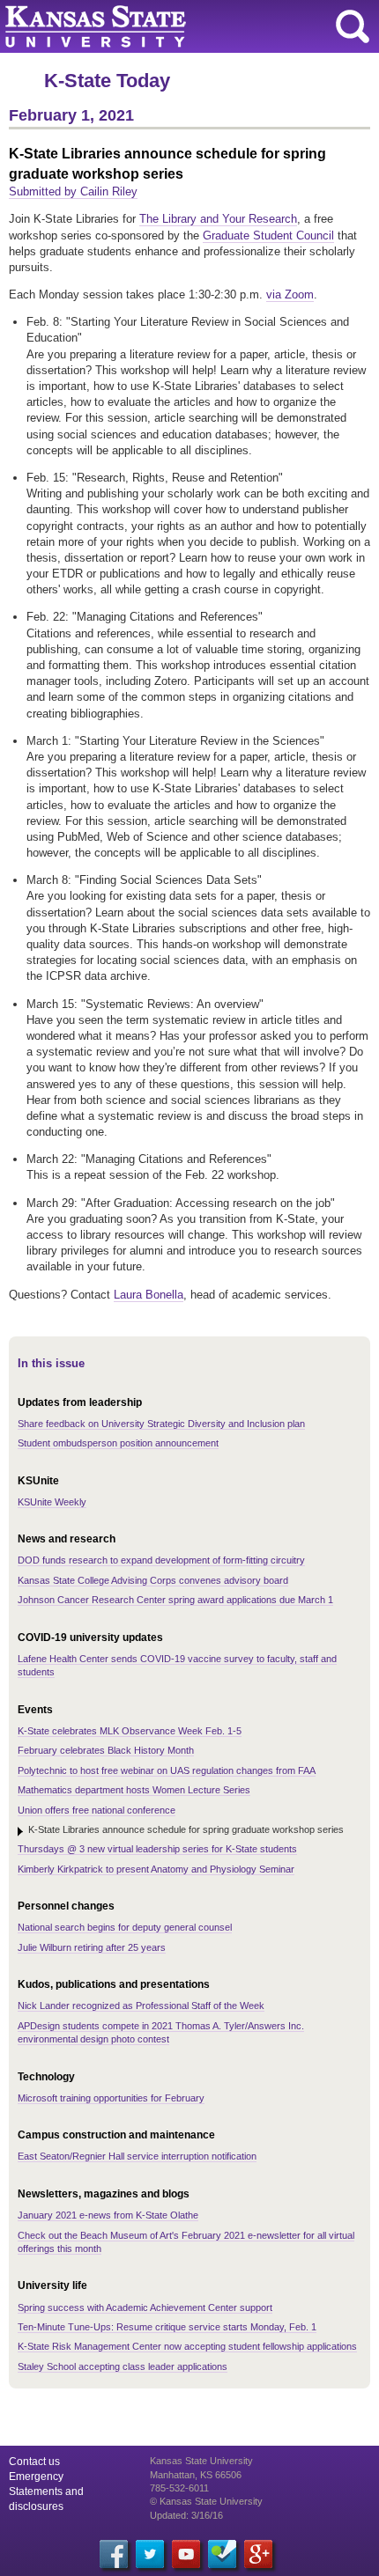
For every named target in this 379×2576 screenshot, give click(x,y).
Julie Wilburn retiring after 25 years (92, 1947)
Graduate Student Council (268, 236)
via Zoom (290, 294)
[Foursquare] (222, 2554)
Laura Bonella (149, 1295)
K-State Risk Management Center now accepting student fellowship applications (187, 2346)
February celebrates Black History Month (106, 1750)
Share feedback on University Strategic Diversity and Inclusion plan (161, 1424)
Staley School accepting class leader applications (123, 2366)
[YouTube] (186, 2554)
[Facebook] (114, 2554)
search (353, 26)
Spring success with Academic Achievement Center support (145, 2307)
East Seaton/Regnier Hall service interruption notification (137, 2156)
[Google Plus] (258, 2554)
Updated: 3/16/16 (186, 2515)
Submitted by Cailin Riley (73, 191)
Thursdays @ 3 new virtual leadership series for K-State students (157, 1849)
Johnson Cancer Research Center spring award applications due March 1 (175, 1600)
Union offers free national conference (97, 1810)
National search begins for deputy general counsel (125, 1927)
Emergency (36, 2477)
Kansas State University (161, 26)
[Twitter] (150, 2554)
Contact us (34, 2462)
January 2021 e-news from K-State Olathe (108, 2215)
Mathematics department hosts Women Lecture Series (134, 1790)
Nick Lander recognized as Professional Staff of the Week (141, 2006)
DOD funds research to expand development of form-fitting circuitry (161, 1560)
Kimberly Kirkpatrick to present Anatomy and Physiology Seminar (156, 1869)
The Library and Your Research (218, 219)
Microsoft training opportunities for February (111, 2098)
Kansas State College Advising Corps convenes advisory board (153, 1580)
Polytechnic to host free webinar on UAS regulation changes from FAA (167, 1770)
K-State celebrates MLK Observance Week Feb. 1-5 (130, 1731)
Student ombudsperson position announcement (118, 1443)
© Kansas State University (206, 2501)
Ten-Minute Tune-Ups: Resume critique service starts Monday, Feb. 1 (167, 2327)
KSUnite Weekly (52, 1502)
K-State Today (107, 81)
